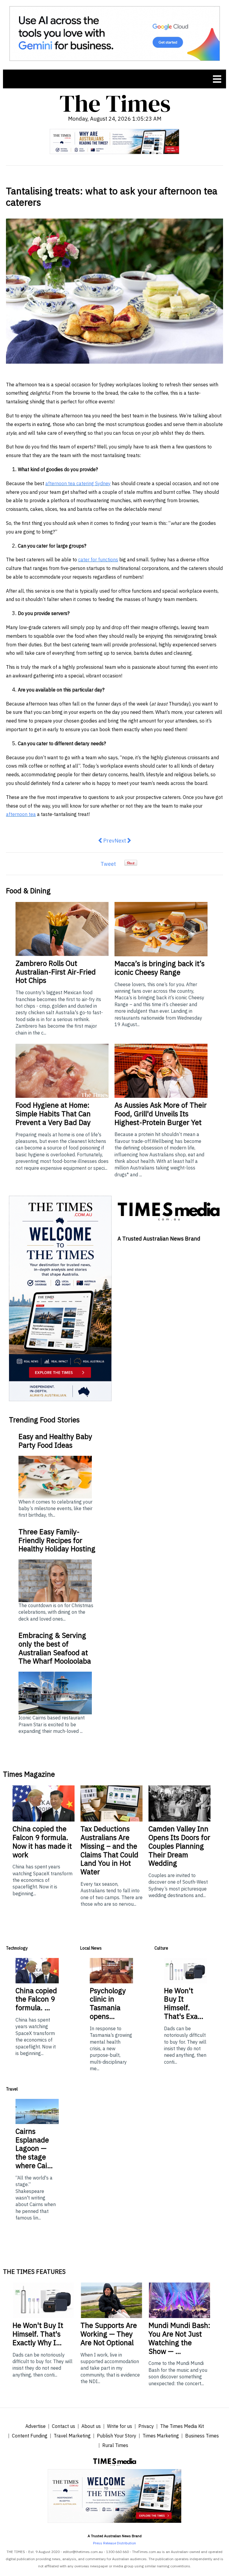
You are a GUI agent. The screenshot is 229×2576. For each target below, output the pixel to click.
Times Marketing (161, 2436)
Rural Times (115, 2445)
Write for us (120, 2426)
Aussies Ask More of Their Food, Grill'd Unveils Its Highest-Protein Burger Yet (161, 1114)
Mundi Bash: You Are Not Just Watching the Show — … (179, 2338)
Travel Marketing (72, 2436)
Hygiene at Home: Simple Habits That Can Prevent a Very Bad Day (53, 1114)
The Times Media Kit (182, 2426)
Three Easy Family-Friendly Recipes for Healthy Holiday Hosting (57, 1540)
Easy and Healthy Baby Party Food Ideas (55, 1441)
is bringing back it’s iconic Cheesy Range (160, 968)
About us (91, 2426)
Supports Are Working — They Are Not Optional (109, 2334)
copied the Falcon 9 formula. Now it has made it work (42, 1842)
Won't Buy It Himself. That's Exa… (184, 2003)
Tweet (108, 864)
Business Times (202, 2436)
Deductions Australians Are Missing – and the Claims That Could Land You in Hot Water (109, 1850)
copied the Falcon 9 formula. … (36, 1999)
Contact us (64, 2426)
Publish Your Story (117, 2436)
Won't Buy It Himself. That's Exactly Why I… (38, 2334)
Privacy (146, 2426)
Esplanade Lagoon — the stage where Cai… (34, 2148)
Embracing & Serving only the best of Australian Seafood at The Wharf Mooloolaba (55, 1648)
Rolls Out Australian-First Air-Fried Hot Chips (56, 972)
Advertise (35, 2426)
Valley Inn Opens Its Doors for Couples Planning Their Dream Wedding (179, 1846)
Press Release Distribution (114, 2543)
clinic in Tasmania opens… (108, 2003)
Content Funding (30, 2436)
